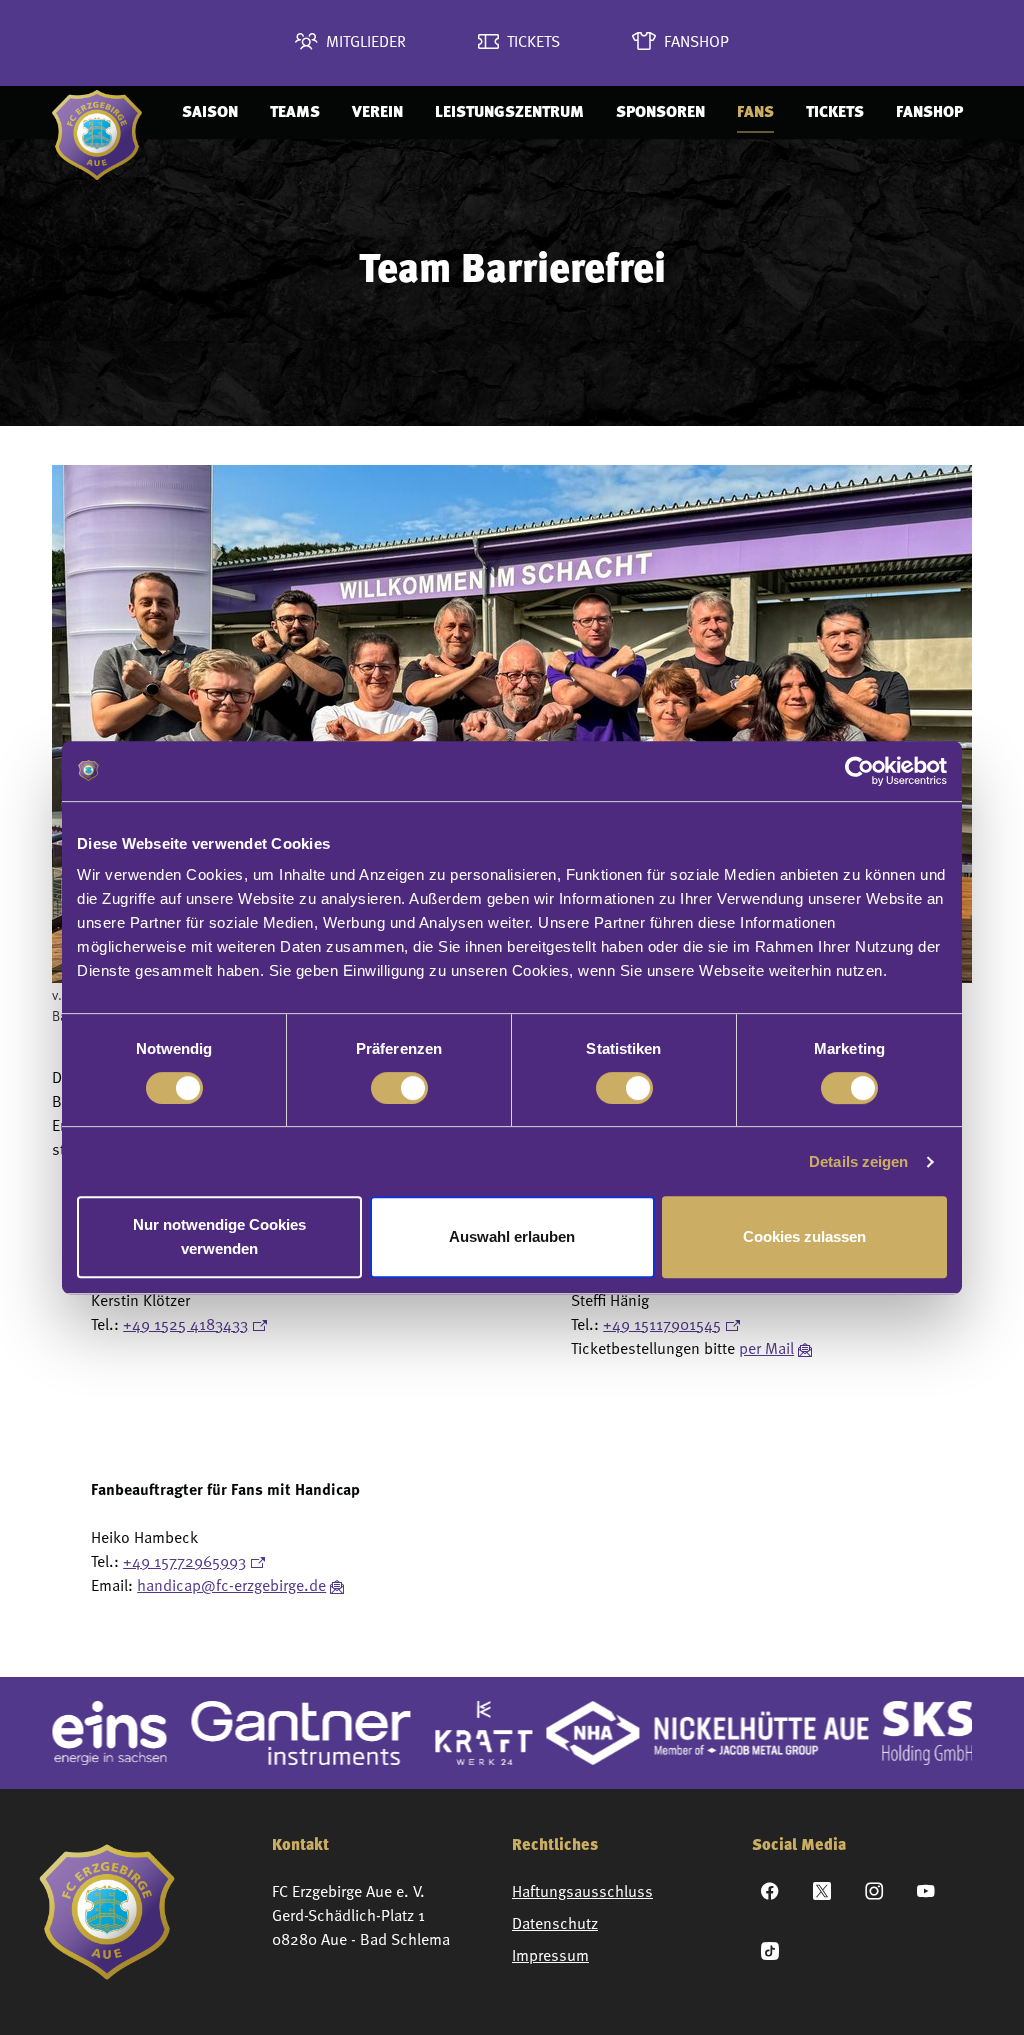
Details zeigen (858, 1161)
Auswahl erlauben (512, 1236)
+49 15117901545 (662, 1326)
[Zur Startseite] (97, 112)
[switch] (399, 1088)
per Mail (766, 1350)
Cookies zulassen (804, 1236)
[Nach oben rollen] (980, 1991)
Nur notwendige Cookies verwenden (219, 1236)
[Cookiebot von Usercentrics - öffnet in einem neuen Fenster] (859, 771)
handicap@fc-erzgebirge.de (231, 1587)
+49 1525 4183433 (185, 1326)
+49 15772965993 (184, 1563)
